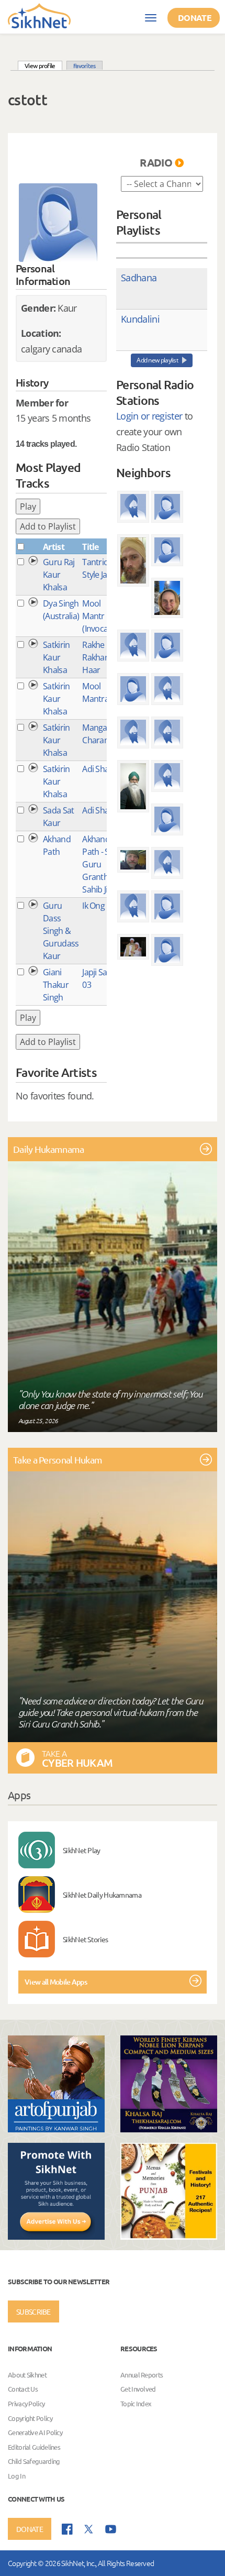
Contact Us (23, 2389)
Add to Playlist (48, 526)
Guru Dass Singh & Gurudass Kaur (61, 931)
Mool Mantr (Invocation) (103, 616)
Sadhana (139, 278)
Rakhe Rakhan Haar (96, 657)
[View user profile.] (58, 223)
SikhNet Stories (86, 1939)
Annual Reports (142, 2375)
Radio (156, 162)
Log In (16, 2476)
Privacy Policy (26, 2403)
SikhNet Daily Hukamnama (102, 1895)
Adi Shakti (100, 769)
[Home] (39, 15)
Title (91, 547)
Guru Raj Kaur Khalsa (59, 575)
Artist (54, 547)
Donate (195, 18)
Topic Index (136, 2403)
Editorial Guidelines (34, 2447)
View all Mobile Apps (56, 1982)
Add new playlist (157, 360)
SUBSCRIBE (33, 2311)
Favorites (85, 65)
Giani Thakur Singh (56, 985)
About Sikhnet (27, 2375)
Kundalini (140, 319)
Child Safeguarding (34, 2462)
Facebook (67, 2529)
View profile (43, 65)
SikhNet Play (82, 1850)
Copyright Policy (30, 2418)
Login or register (149, 416)
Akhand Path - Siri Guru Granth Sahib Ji (99, 864)
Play (28, 507)
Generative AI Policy (35, 2432)
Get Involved (138, 2389)
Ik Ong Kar (100, 906)
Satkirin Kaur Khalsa (56, 657)
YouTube (111, 2529)
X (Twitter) (89, 2529)
